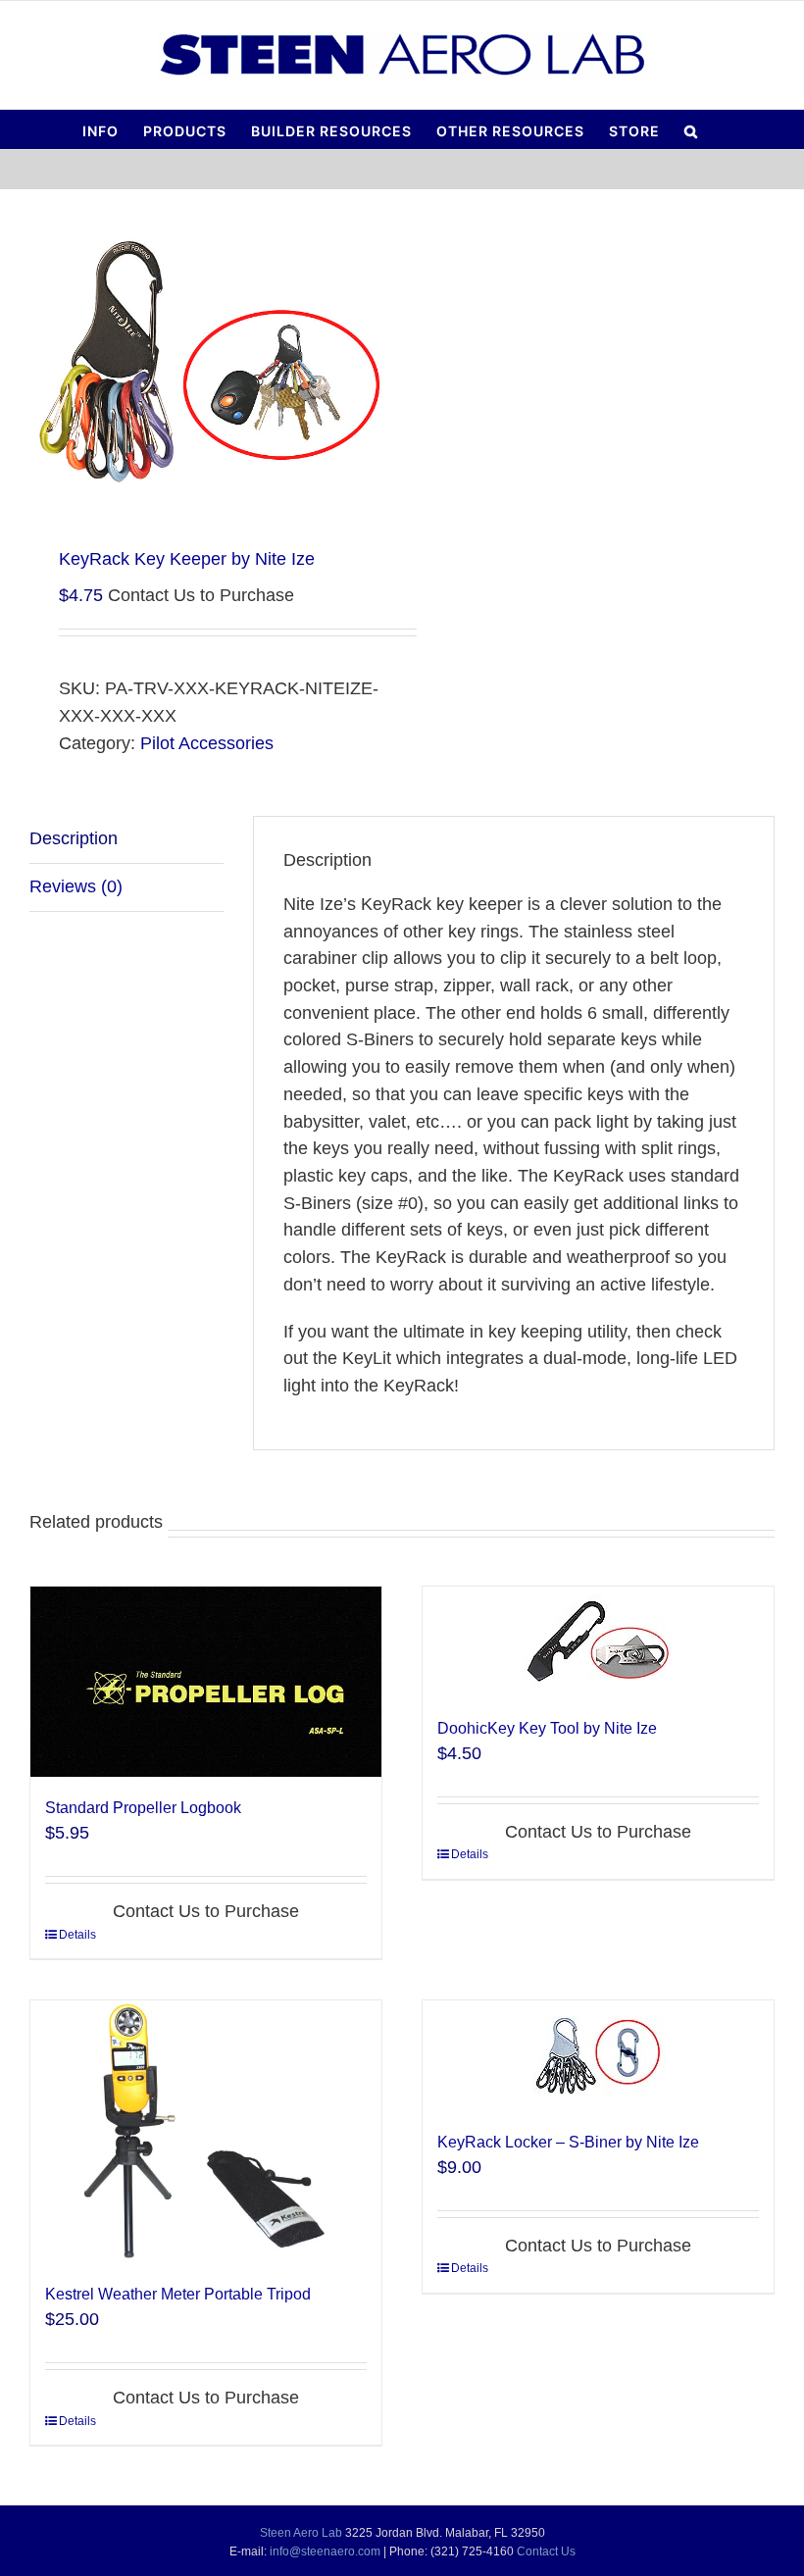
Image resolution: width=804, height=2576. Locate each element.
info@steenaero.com (325, 2551)
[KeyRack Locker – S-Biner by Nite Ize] (598, 2056)
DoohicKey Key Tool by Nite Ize (547, 1728)
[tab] (126, 840)
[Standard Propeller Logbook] (206, 1682)
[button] (691, 129)
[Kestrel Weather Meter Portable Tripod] (206, 2132)
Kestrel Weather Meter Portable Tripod (178, 2294)
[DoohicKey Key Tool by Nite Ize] (598, 1642)
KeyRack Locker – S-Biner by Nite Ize (568, 2142)
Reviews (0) (76, 886)
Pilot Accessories (207, 743)
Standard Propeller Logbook (143, 1808)
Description (74, 838)
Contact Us (546, 2551)
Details (77, 1935)
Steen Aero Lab (301, 2533)
